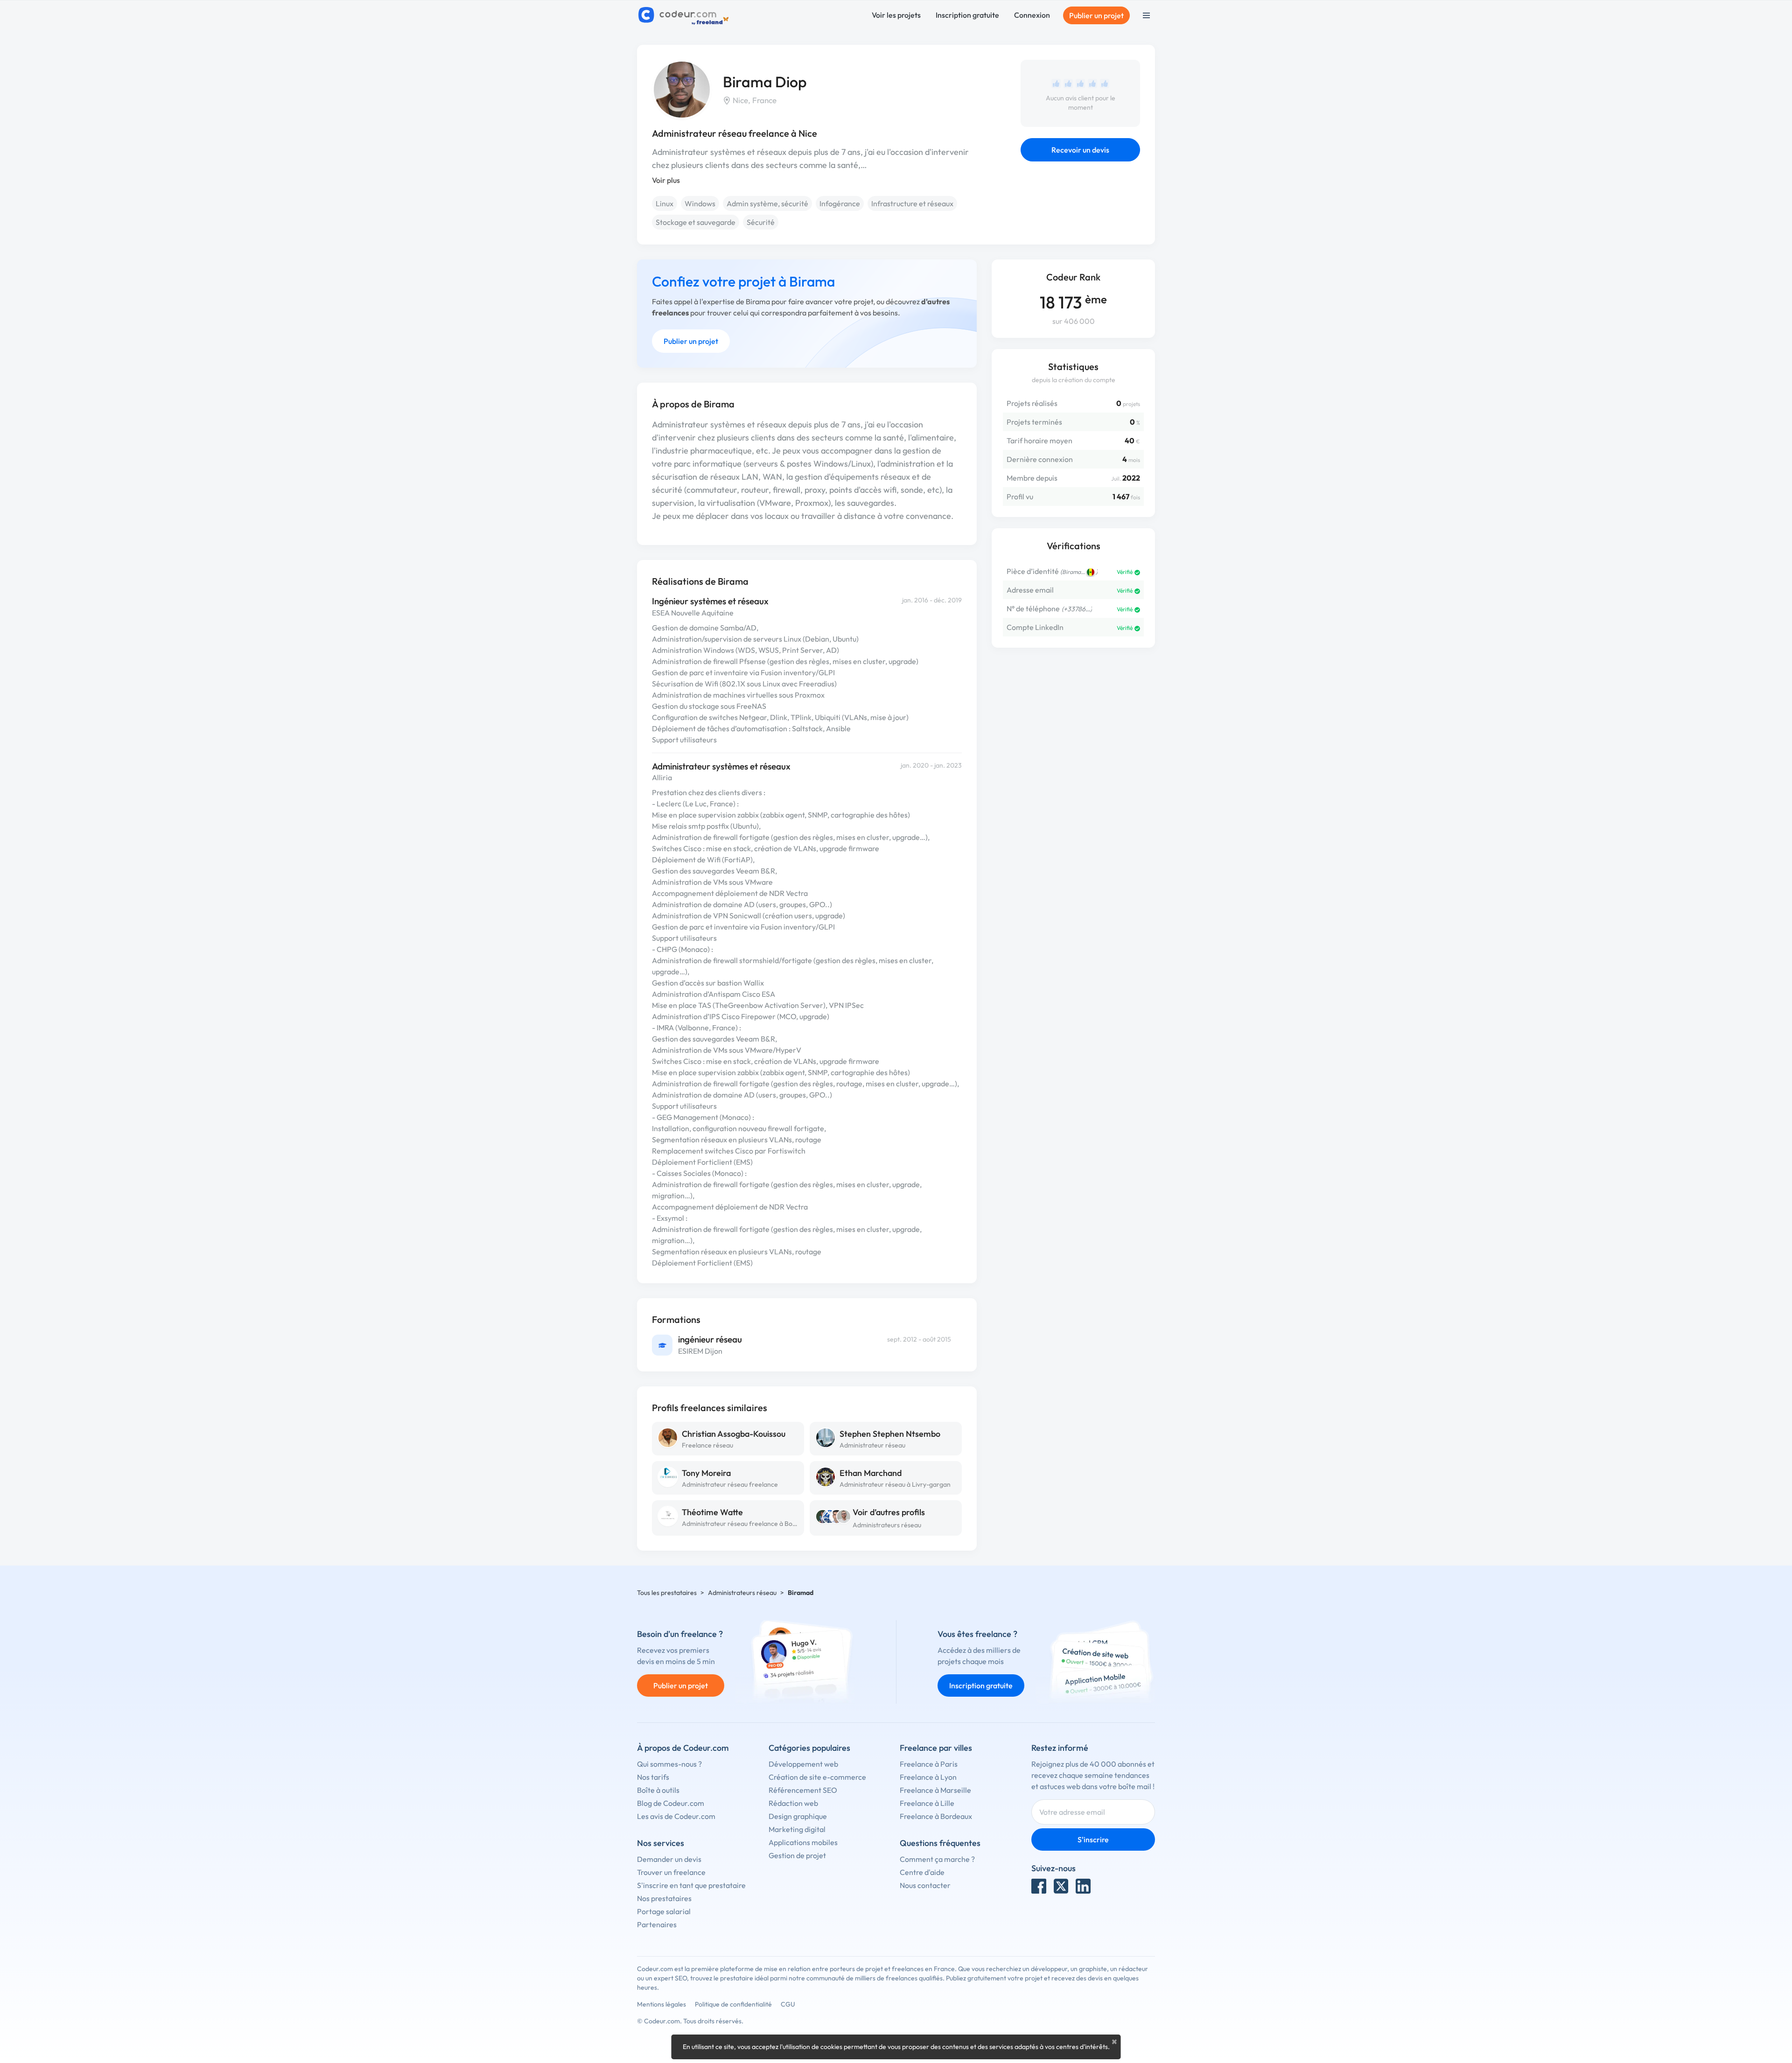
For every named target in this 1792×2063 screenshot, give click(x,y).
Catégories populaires (809, 1748)
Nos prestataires (664, 1898)
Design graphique (798, 1816)
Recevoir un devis (1080, 150)
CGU (788, 2004)
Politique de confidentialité (733, 2004)
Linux (665, 203)
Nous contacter (925, 1885)
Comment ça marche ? (937, 1859)
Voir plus (666, 180)
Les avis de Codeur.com (676, 1816)
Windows (700, 203)
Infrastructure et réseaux (912, 203)
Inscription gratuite (967, 15)
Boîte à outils (658, 1790)
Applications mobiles (803, 1842)
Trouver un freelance (671, 1872)
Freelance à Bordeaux (936, 1816)
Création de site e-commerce (817, 1777)
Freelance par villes (936, 1748)
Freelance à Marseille (935, 1790)
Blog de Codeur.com (671, 1803)
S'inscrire (1093, 1839)
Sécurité (761, 222)
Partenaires (657, 1924)
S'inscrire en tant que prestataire (691, 1885)
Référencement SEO (803, 1790)
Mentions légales (661, 2004)
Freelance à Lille (927, 1803)
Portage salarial (664, 1911)
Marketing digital (797, 1829)
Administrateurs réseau (887, 1525)
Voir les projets (896, 15)
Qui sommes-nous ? (669, 1764)
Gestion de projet (797, 1855)
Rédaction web (793, 1803)
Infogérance (840, 203)
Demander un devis (669, 1859)
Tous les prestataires (667, 1593)
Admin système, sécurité (767, 203)
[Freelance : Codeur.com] (685, 15)
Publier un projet (1096, 15)
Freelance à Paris (929, 1764)
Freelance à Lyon (928, 1777)
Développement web (803, 1764)
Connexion (1032, 15)
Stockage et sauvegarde (696, 222)
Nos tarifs (653, 1777)
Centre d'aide (922, 1872)
